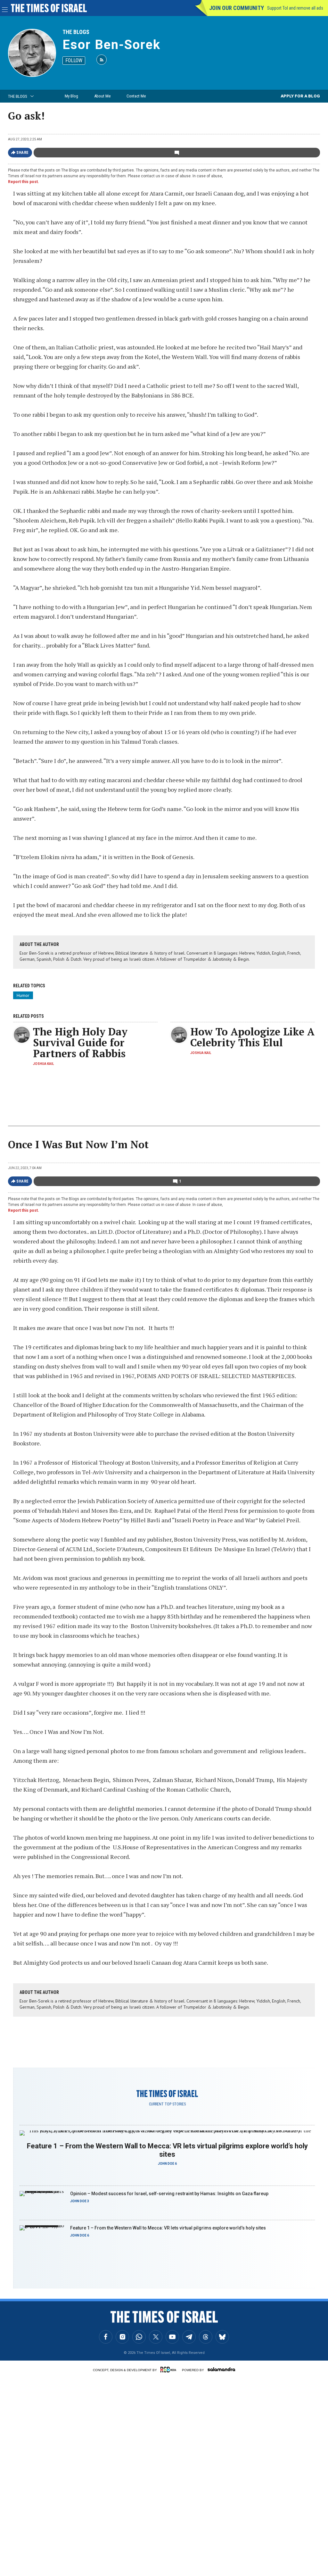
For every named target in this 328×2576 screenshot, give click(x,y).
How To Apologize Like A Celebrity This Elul (252, 1037)
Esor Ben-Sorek (111, 45)
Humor (23, 995)
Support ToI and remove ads (295, 8)
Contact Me (136, 96)
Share (23, 153)
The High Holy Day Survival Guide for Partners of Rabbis (80, 1042)
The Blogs (76, 32)
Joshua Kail (43, 1064)
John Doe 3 (80, 2201)
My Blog (71, 96)
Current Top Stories (167, 2104)
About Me (102, 96)
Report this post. (24, 182)
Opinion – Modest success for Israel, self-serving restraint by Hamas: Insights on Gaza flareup (169, 2194)
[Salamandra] (221, 2369)
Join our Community (237, 8)
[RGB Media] (169, 2370)
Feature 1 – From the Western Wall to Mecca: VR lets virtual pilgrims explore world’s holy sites (167, 2150)
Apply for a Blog (300, 96)
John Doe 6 (167, 2164)
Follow (74, 60)
